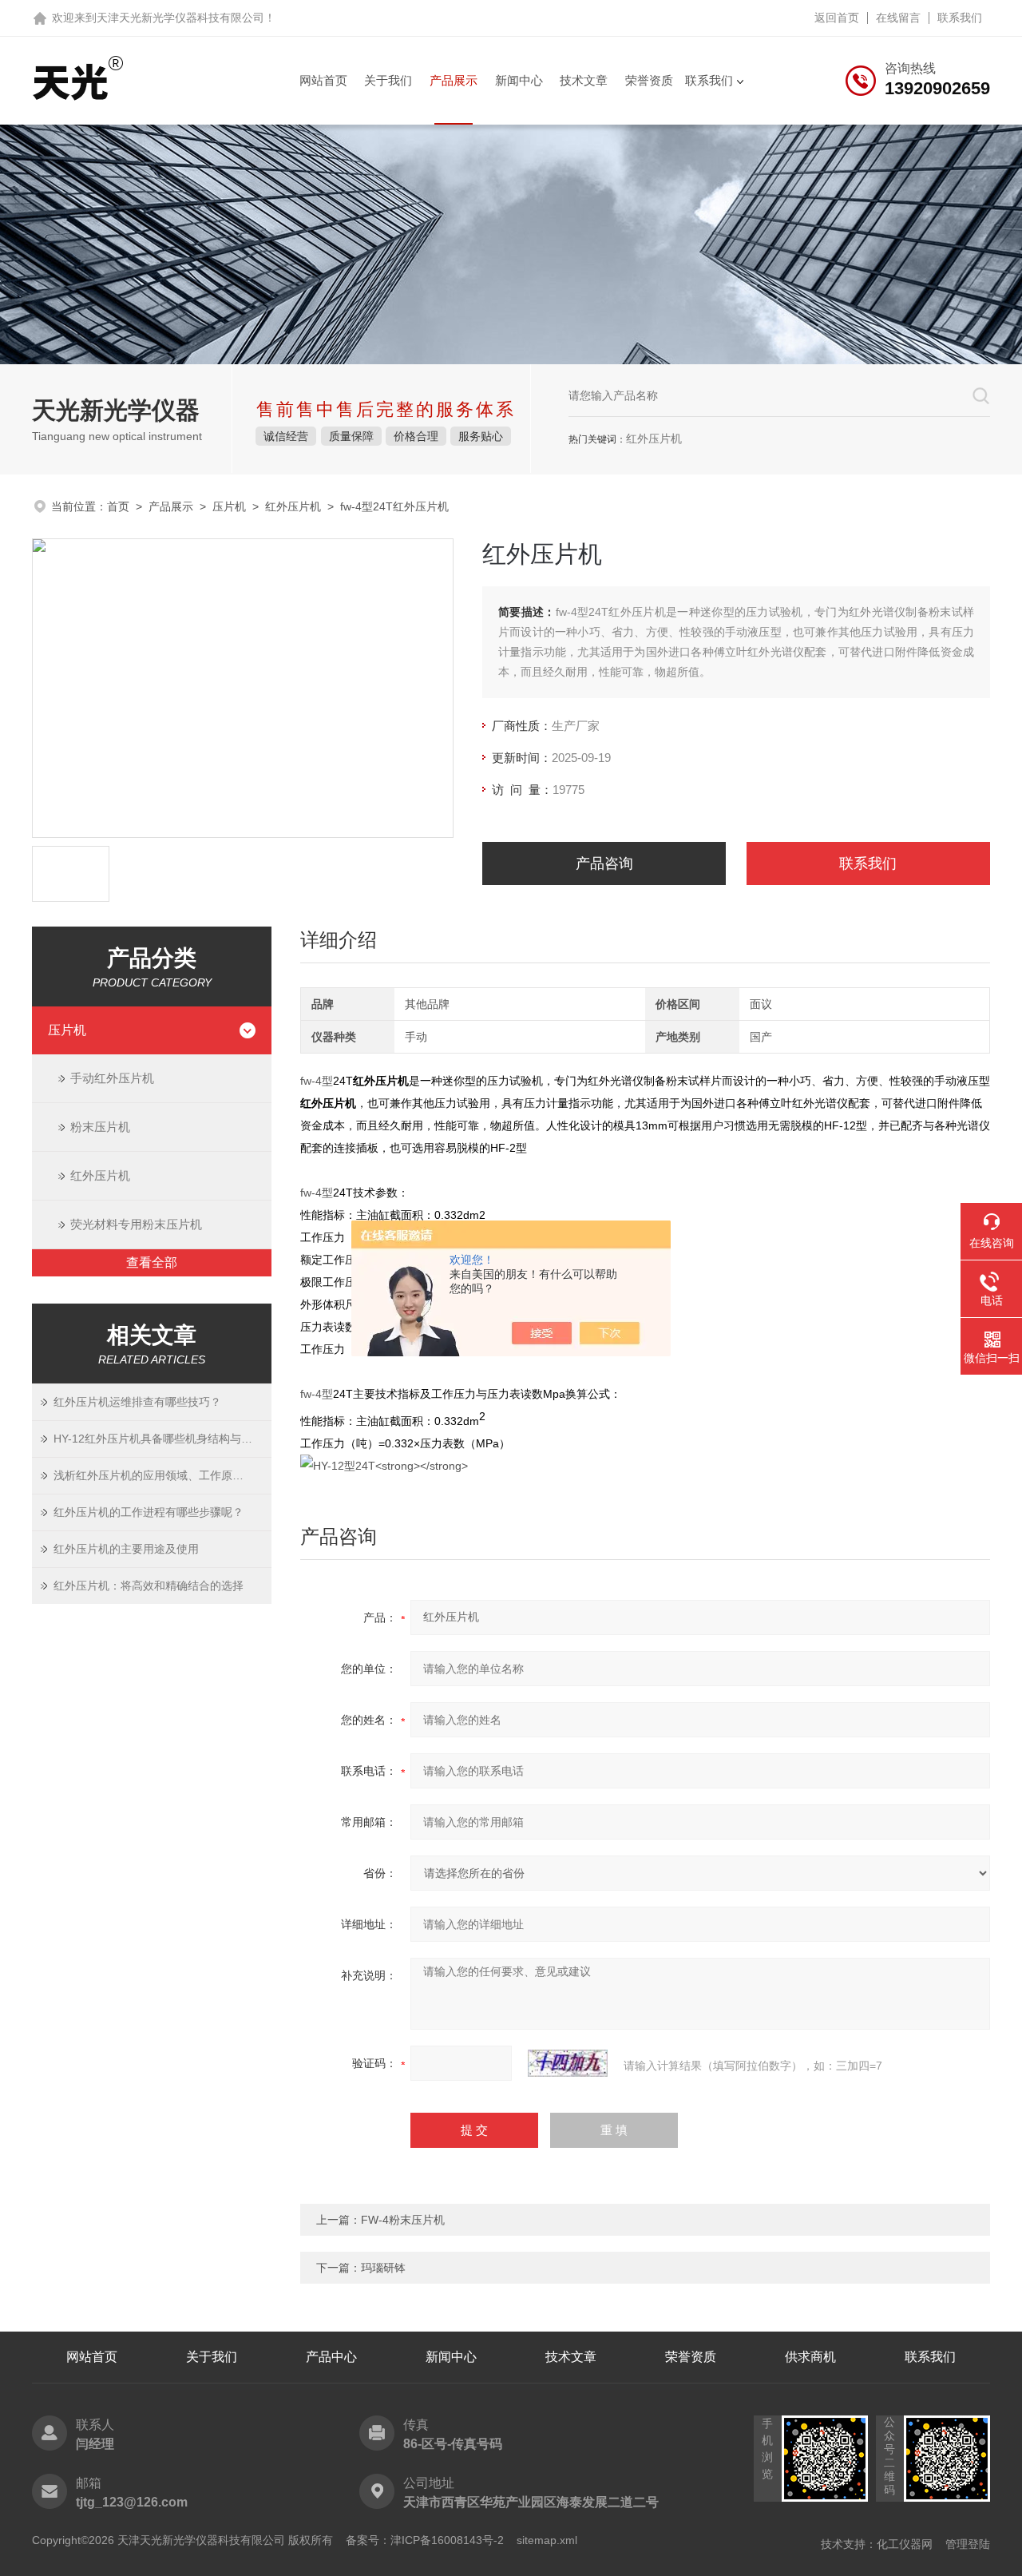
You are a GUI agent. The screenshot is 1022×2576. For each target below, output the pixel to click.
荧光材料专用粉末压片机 (136, 1224)
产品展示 (454, 80)
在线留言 (898, 18)
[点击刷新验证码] (568, 2063)
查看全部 (152, 1262)
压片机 (229, 506)
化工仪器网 (905, 2544)
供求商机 (810, 2357)
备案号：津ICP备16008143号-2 (425, 2540)
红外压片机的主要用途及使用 (126, 1549)
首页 (118, 506)
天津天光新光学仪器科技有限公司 (180, 18)
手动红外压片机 (112, 1078)
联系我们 (960, 18)
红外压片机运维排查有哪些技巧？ (137, 1402)
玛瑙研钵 (383, 2268)
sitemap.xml (547, 2540)
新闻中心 (519, 80)
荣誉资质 (649, 80)
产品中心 (331, 2357)
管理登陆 (968, 2544)
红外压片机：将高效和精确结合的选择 (149, 1586)
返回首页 (837, 18)
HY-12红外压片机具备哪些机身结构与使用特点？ (162, 1439)
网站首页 (323, 80)
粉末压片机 (100, 1127)
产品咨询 (604, 863)
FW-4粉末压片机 (403, 2220)
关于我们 (388, 80)
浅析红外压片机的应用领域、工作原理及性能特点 (162, 1475)
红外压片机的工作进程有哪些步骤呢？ (149, 1512)
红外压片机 (293, 506)
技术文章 (584, 80)
